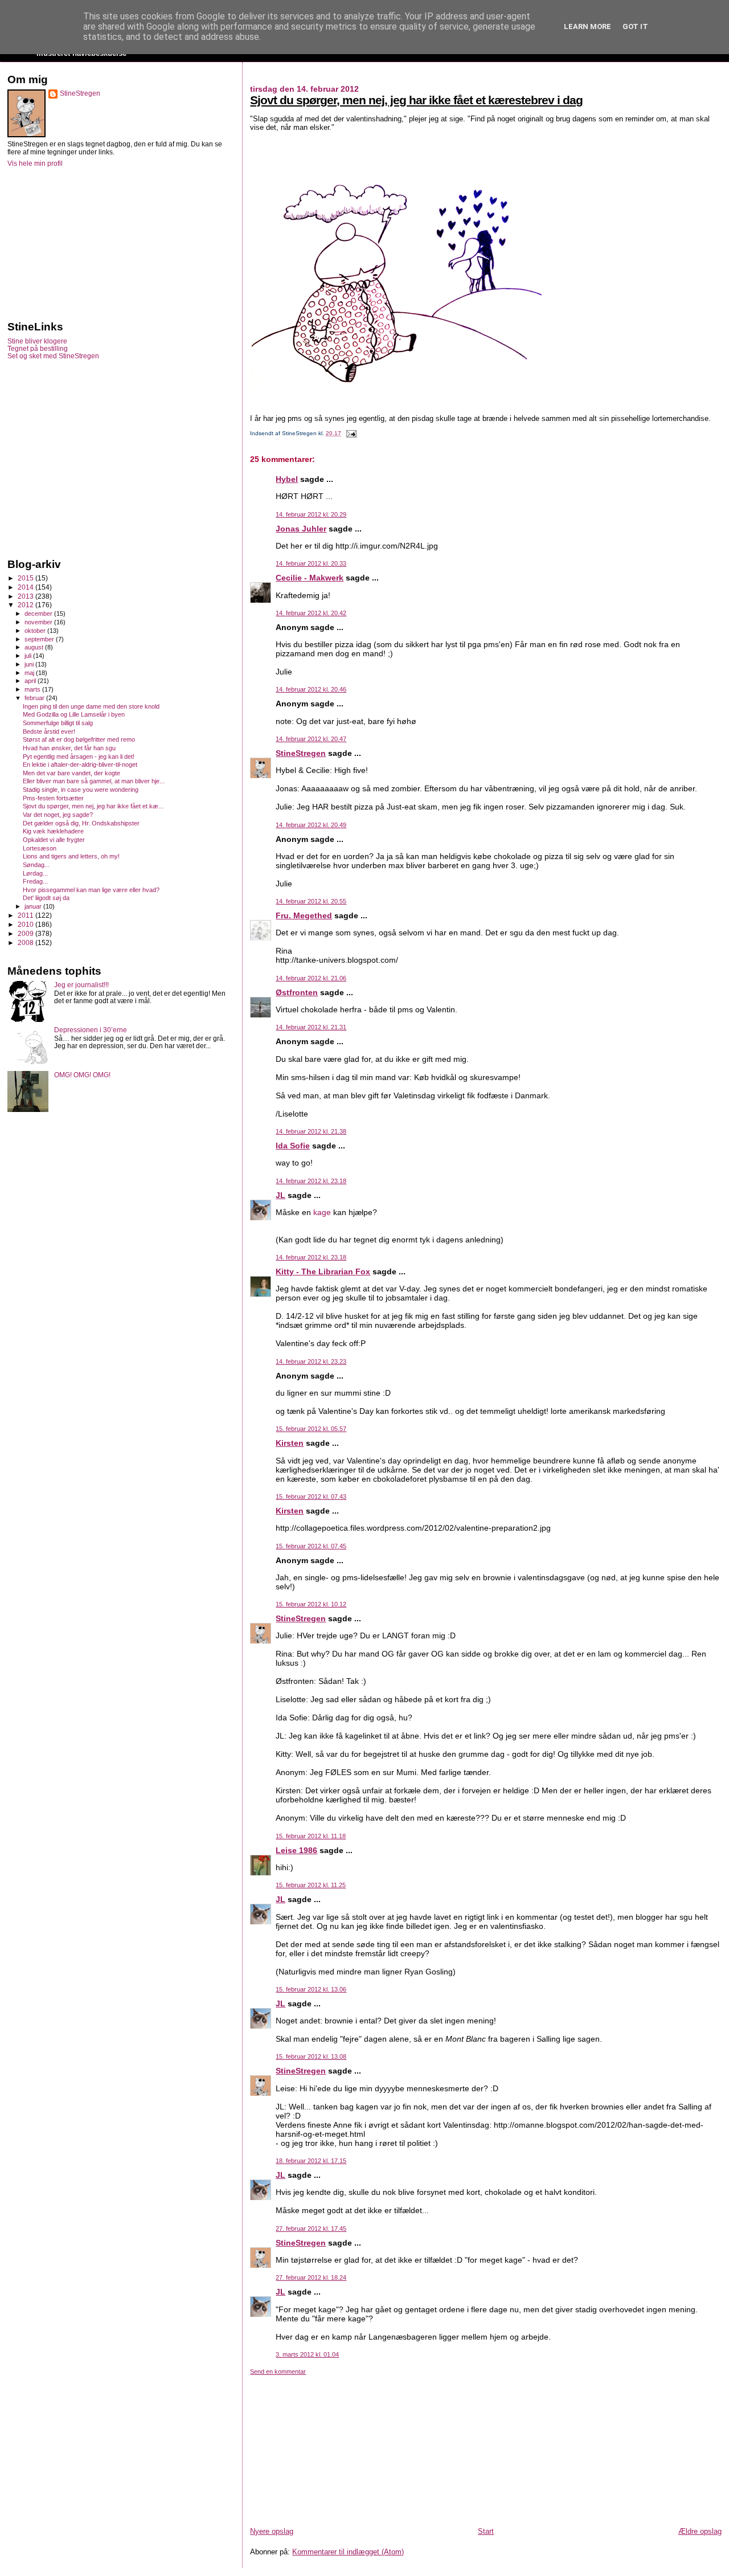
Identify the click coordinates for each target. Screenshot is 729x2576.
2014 (26, 587)
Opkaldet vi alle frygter (54, 840)
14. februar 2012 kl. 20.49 (311, 825)
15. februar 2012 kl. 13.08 (311, 2056)
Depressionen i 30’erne (91, 1030)
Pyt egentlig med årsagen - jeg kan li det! (79, 757)
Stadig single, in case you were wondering (81, 790)
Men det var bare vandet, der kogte (71, 773)
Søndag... (36, 865)
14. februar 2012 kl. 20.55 (311, 901)
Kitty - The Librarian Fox (323, 1271)
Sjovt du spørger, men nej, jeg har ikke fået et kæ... (93, 806)
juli (29, 656)
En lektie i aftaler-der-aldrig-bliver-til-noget (80, 764)
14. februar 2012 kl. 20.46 (311, 689)
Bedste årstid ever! (49, 731)
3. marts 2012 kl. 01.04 (307, 2354)
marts (33, 689)
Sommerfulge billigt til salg (58, 723)
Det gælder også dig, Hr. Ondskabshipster (81, 823)
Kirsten (290, 1443)
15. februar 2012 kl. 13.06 (311, 1989)
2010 (26, 924)
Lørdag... (35, 873)
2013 (26, 596)
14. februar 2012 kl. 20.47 (311, 739)
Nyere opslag (272, 2531)
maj (30, 673)
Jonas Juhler (301, 529)
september (40, 639)
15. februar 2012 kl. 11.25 (311, 1885)
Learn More (587, 26)
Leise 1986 (296, 1850)
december (39, 614)
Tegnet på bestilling (38, 348)
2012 (26, 605)
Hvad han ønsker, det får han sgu (69, 748)
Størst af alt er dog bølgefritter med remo (79, 739)
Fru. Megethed (304, 915)
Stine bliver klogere (37, 341)
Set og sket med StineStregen (53, 356)
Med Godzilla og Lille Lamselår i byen (74, 714)
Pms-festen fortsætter (53, 798)
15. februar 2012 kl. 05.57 (311, 1429)
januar (34, 906)
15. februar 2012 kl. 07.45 (311, 1546)
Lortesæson (40, 848)
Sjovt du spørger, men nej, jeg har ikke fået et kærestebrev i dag (416, 100)
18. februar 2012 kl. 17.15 (311, 2161)
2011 (26, 915)
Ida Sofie (293, 1146)
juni (30, 664)
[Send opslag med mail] (349, 433)
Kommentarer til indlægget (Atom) (348, 2552)
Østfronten (297, 992)
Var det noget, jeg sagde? (58, 815)
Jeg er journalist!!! (81, 985)
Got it (635, 26)
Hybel (287, 479)
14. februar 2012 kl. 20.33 (311, 563)
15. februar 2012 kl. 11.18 (311, 1836)
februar (35, 698)
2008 (26, 943)
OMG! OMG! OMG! (82, 1075)
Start (486, 2531)
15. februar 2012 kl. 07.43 (311, 1496)
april (31, 681)
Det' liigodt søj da (46, 898)
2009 (26, 933)
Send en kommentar (278, 2371)
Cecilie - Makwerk (310, 578)
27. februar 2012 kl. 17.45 (311, 2229)
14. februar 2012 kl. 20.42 (311, 613)
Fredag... (35, 881)
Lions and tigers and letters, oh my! (71, 856)
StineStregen (301, 753)
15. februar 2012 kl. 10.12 (311, 1604)
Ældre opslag (700, 2531)
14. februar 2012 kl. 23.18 (311, 1181)
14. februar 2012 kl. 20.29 (311, 514)
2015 (26, 578)
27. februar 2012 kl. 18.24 (311, 2277)
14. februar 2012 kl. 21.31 (311, 1027)
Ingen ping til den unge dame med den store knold (91, 706)
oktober (36, 631)
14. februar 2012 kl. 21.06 (311, 978)
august (35, 647)
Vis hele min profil (35, 163)
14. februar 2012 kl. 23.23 (311, 1361)
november (39, 622)
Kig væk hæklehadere (53, 831)
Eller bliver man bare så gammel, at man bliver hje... (94, 781)
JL (280, 1195)
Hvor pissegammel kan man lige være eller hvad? (91, 890)
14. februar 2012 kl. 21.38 (311, 1131)
